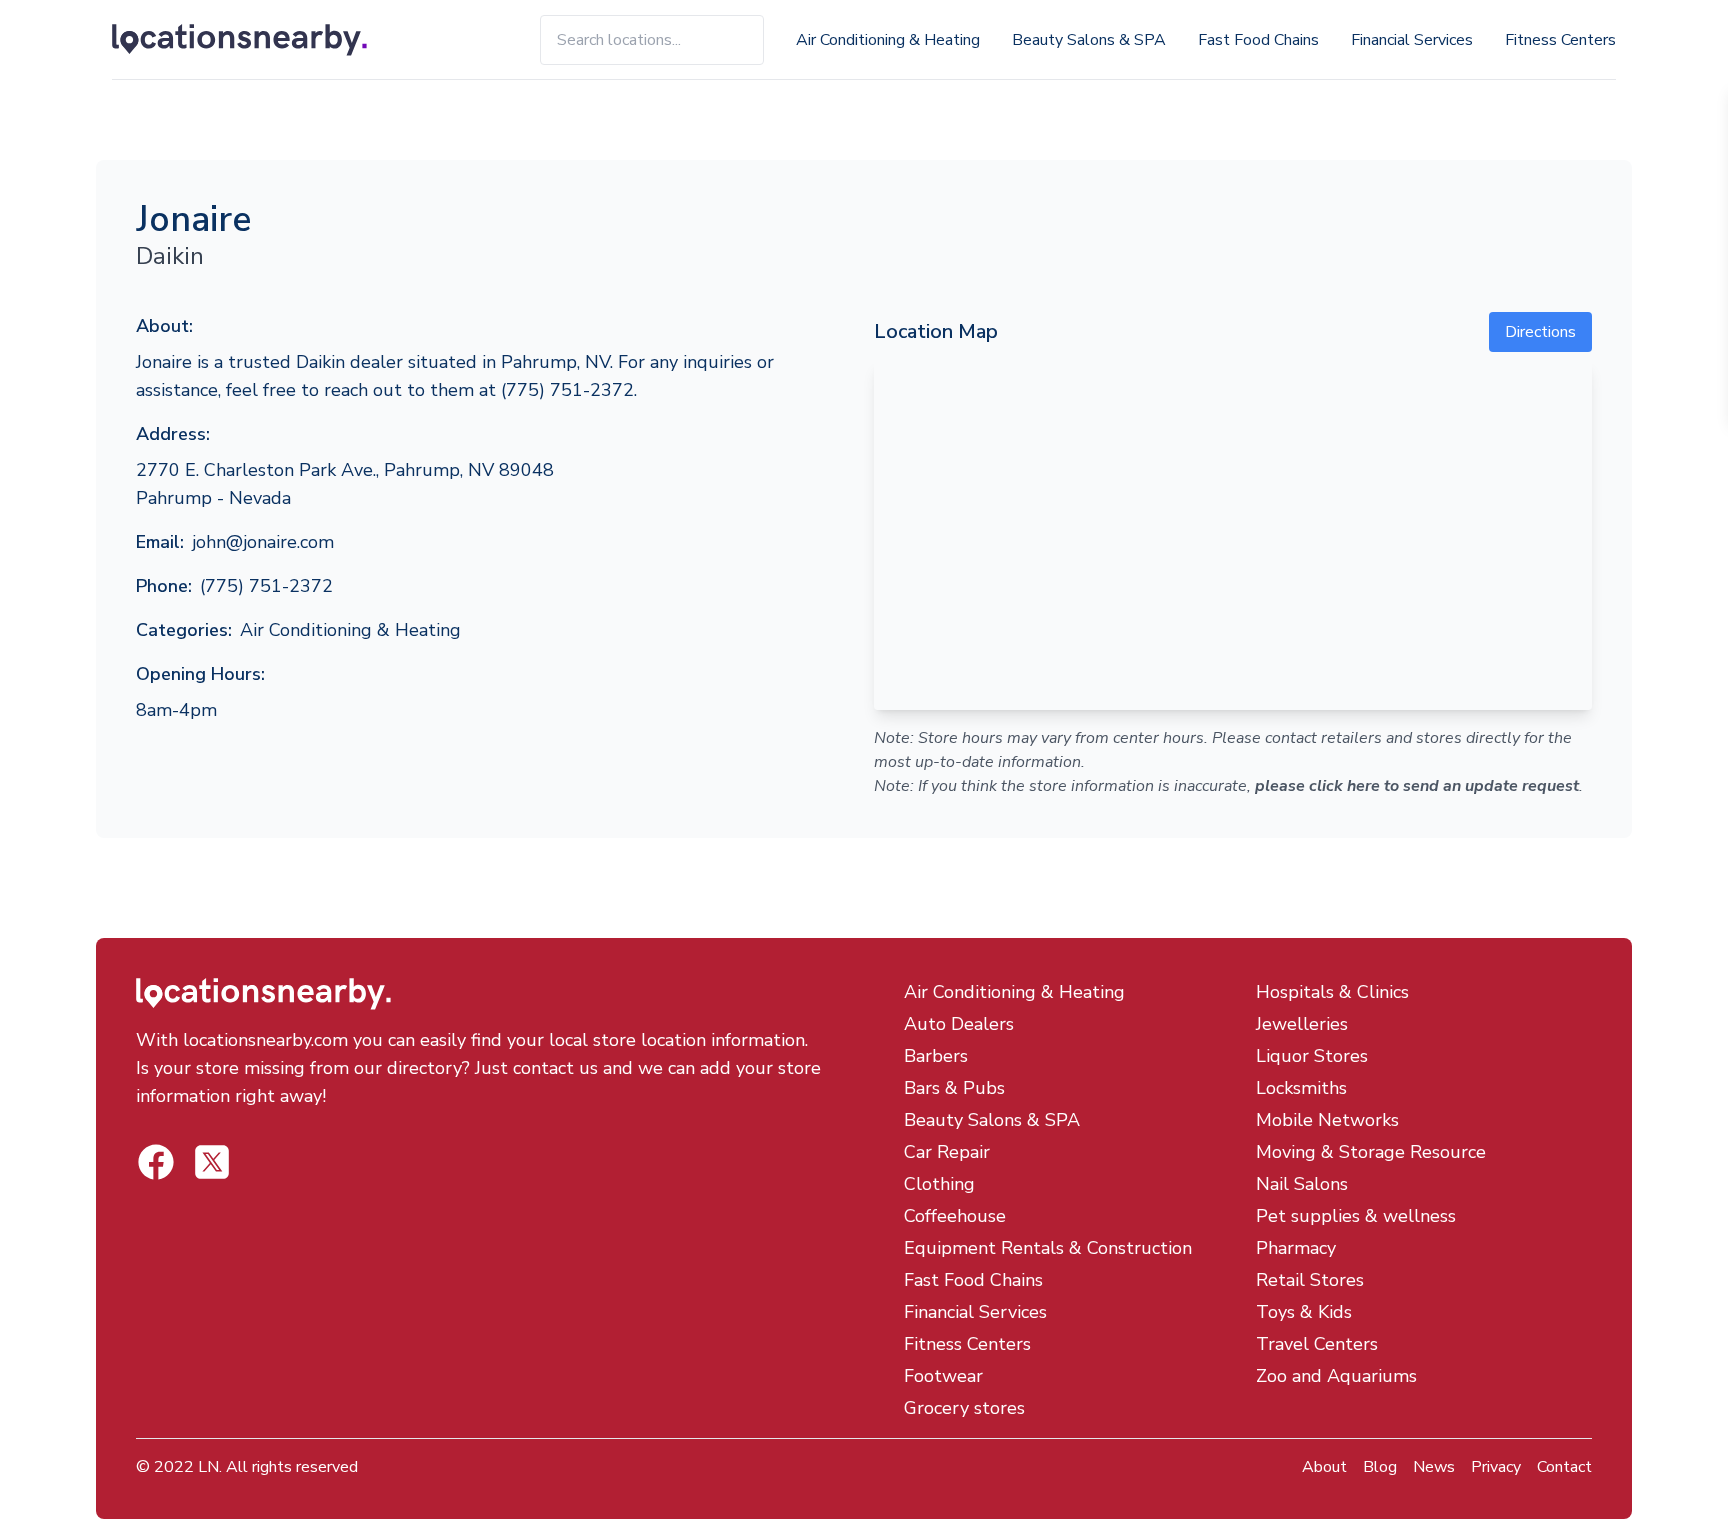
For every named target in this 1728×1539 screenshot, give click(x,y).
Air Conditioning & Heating (888, 40)
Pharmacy (1296, 1248)
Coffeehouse (955, 1216)
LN (208, 1467)
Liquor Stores (1312, 1056)
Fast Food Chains (1258, 40)
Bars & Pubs (954, 1088)
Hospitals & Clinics (1332, 992)
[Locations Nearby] (262, 40)
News (1434, 1467)
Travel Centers (1317, 1344)
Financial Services (1412, 40)
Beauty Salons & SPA (1089, 40)
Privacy (1496, 1467)
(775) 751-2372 (266, 586)
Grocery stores (964, 1408)
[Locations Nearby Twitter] (156, 1162)
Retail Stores (1310, 1280)
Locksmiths (1301, 1088)
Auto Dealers (959, 1024)
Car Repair (947, 1152)
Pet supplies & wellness (1356, 1216)
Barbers (936, 1056)
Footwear (943, 1376)
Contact (1564, 1467)
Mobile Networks (1327, 1120)
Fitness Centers (1560, 40)
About (1324, 1467)
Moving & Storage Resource (1371, 1152)
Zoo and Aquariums (1336, 1376)
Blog (1380, 1467)
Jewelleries (1302, 1024)
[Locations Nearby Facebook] (212, 1162)
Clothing (939, 1184)
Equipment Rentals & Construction (1048, 1248)
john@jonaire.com (263, 542)
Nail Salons (1302, 1184)
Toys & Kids (1304, 1312)
